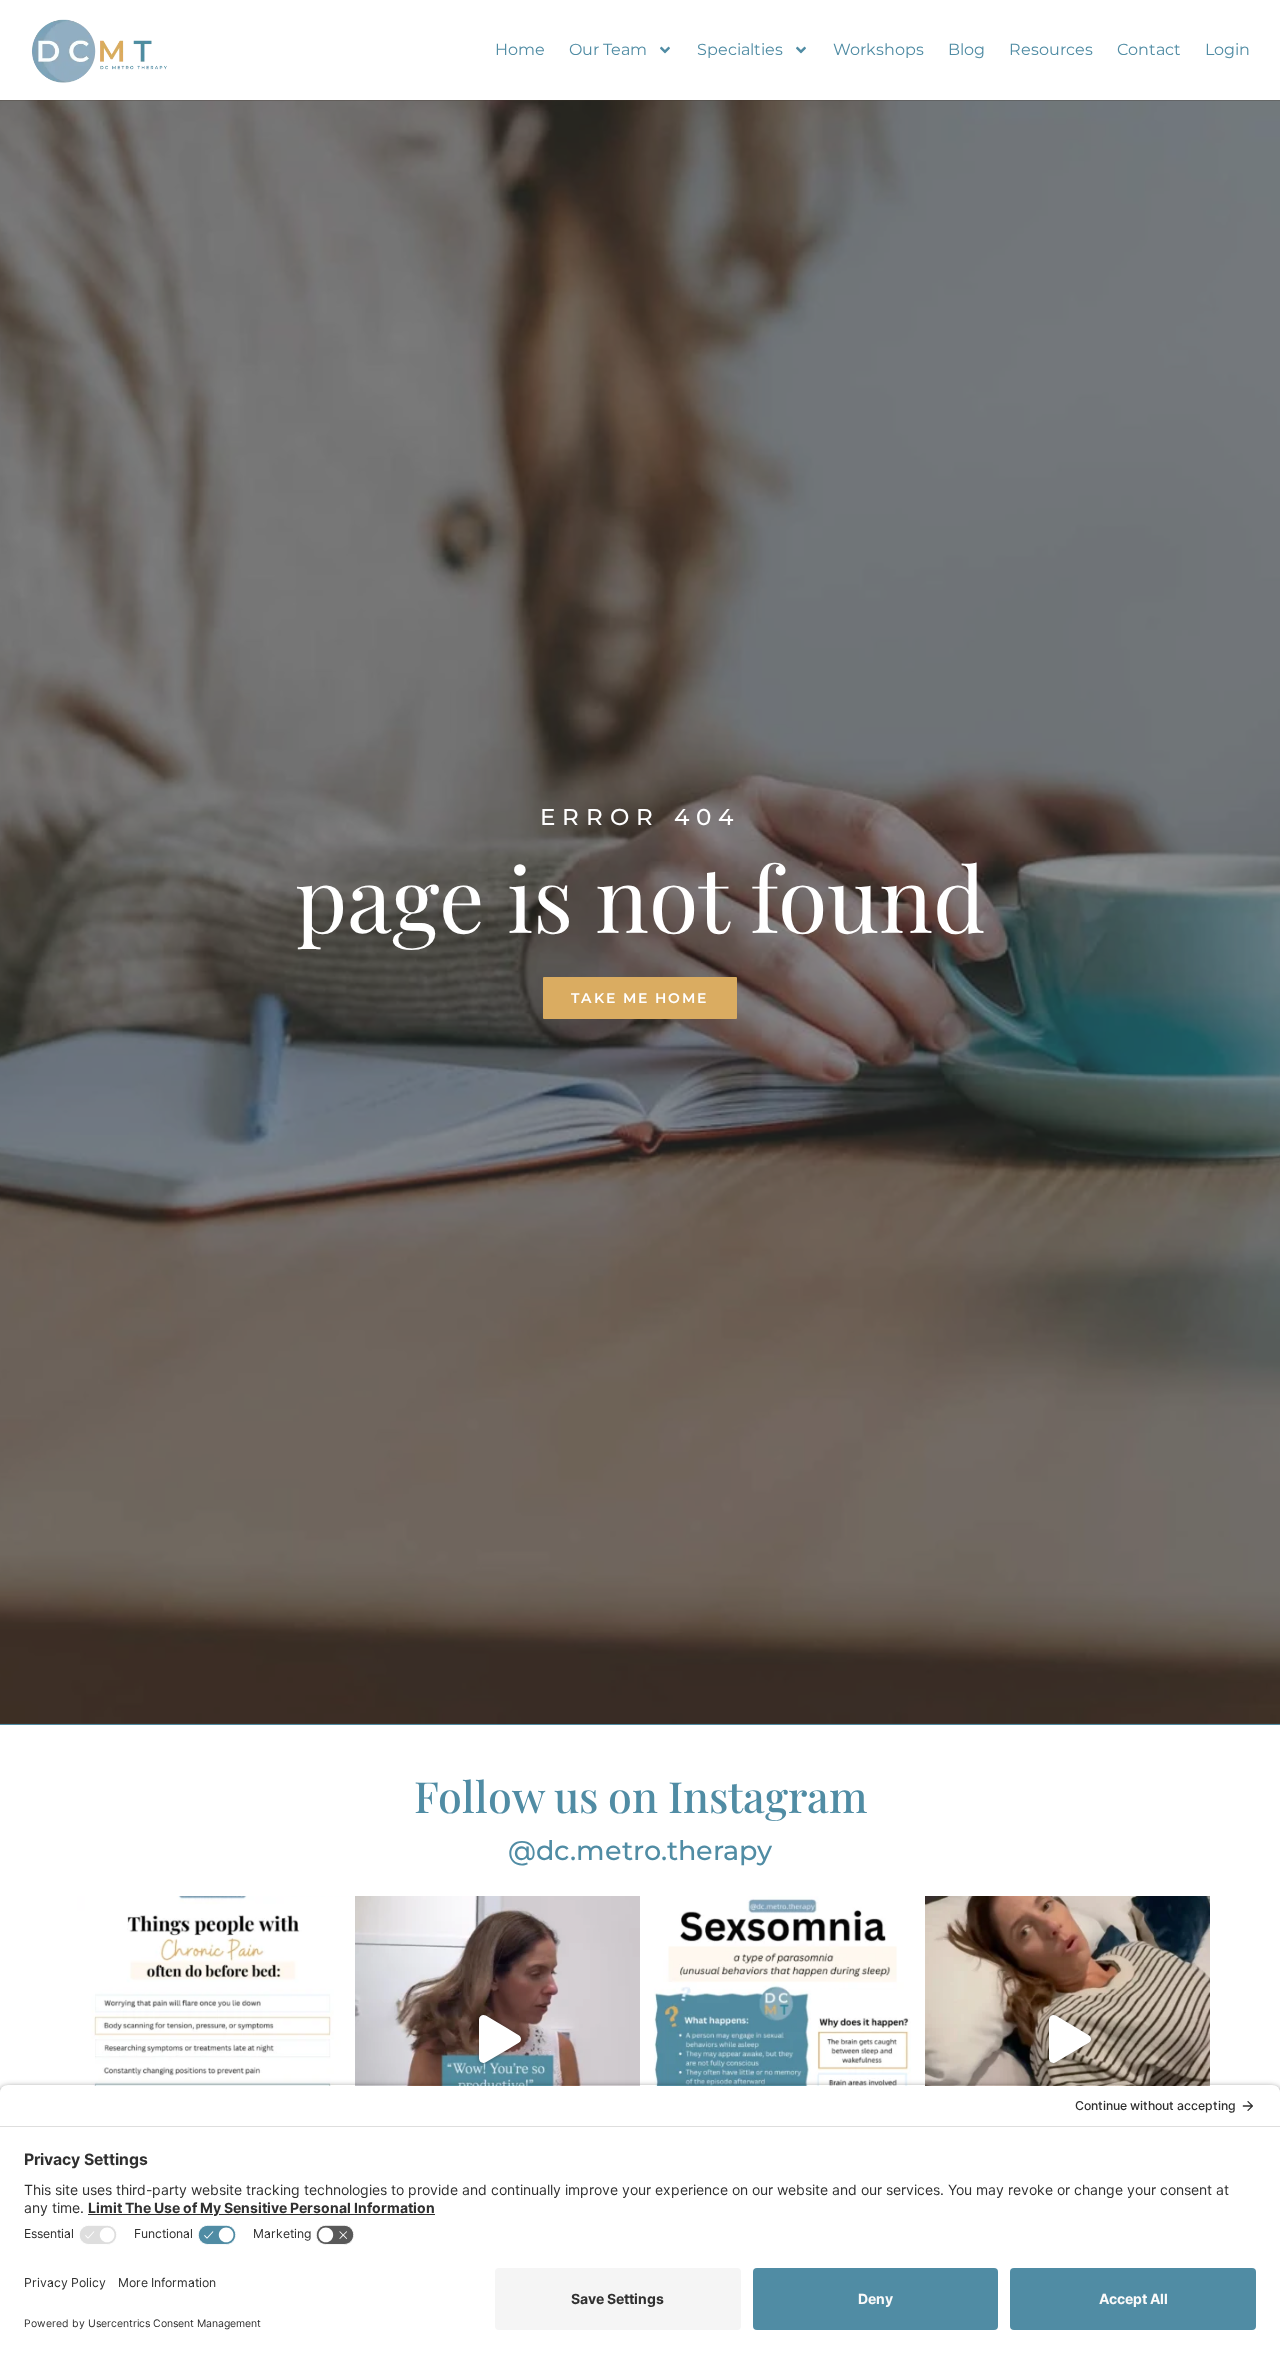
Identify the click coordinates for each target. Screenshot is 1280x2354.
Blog (966, 49)
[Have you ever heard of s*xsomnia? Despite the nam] (782, 2038)
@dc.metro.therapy (640, 1850)
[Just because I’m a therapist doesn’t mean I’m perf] (1067, 2038)
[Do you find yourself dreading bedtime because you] (212, 2038)
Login (1227, 49)
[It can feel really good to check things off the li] (497, 2038)
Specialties (740, 49)
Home (520, 49)
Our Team (608, 49)
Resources (1051, 49)
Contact (1149, 49)
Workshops (878, 49)
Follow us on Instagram (640, 1795)
